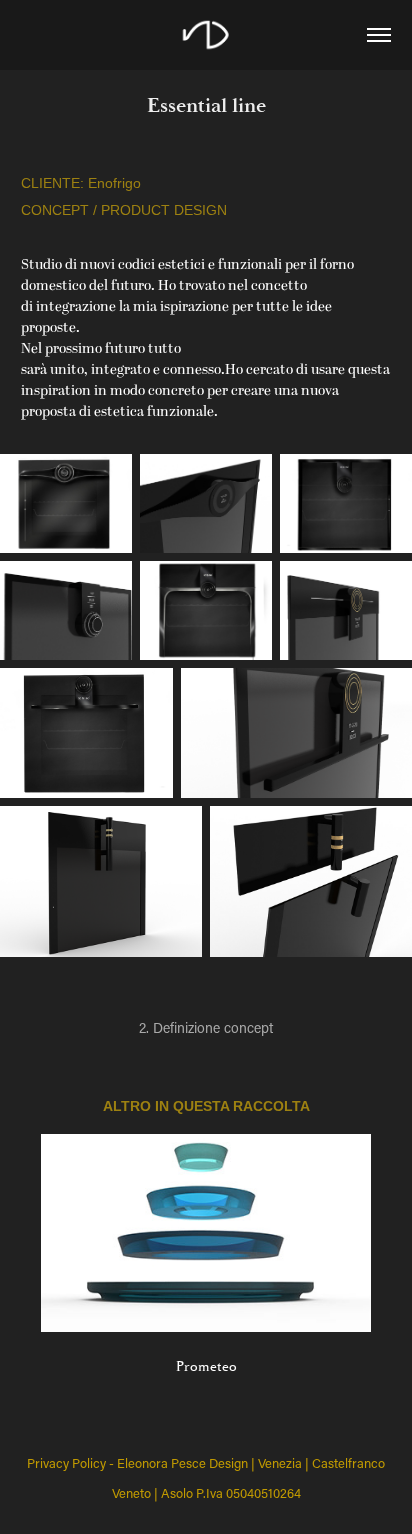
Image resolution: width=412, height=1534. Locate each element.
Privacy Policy (66, 1462)
